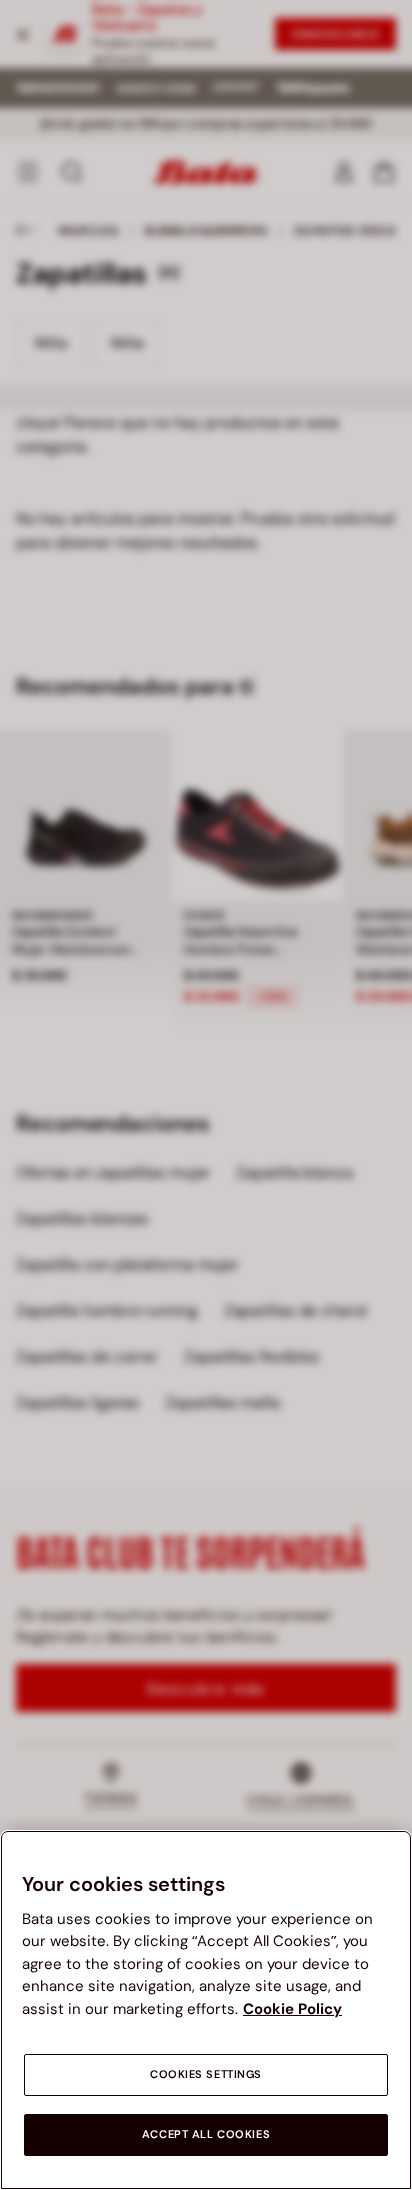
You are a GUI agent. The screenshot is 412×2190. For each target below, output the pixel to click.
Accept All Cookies (206, 2134)
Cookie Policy (292, 2009)
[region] (206, 2010)
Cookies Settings (206, 2074)
